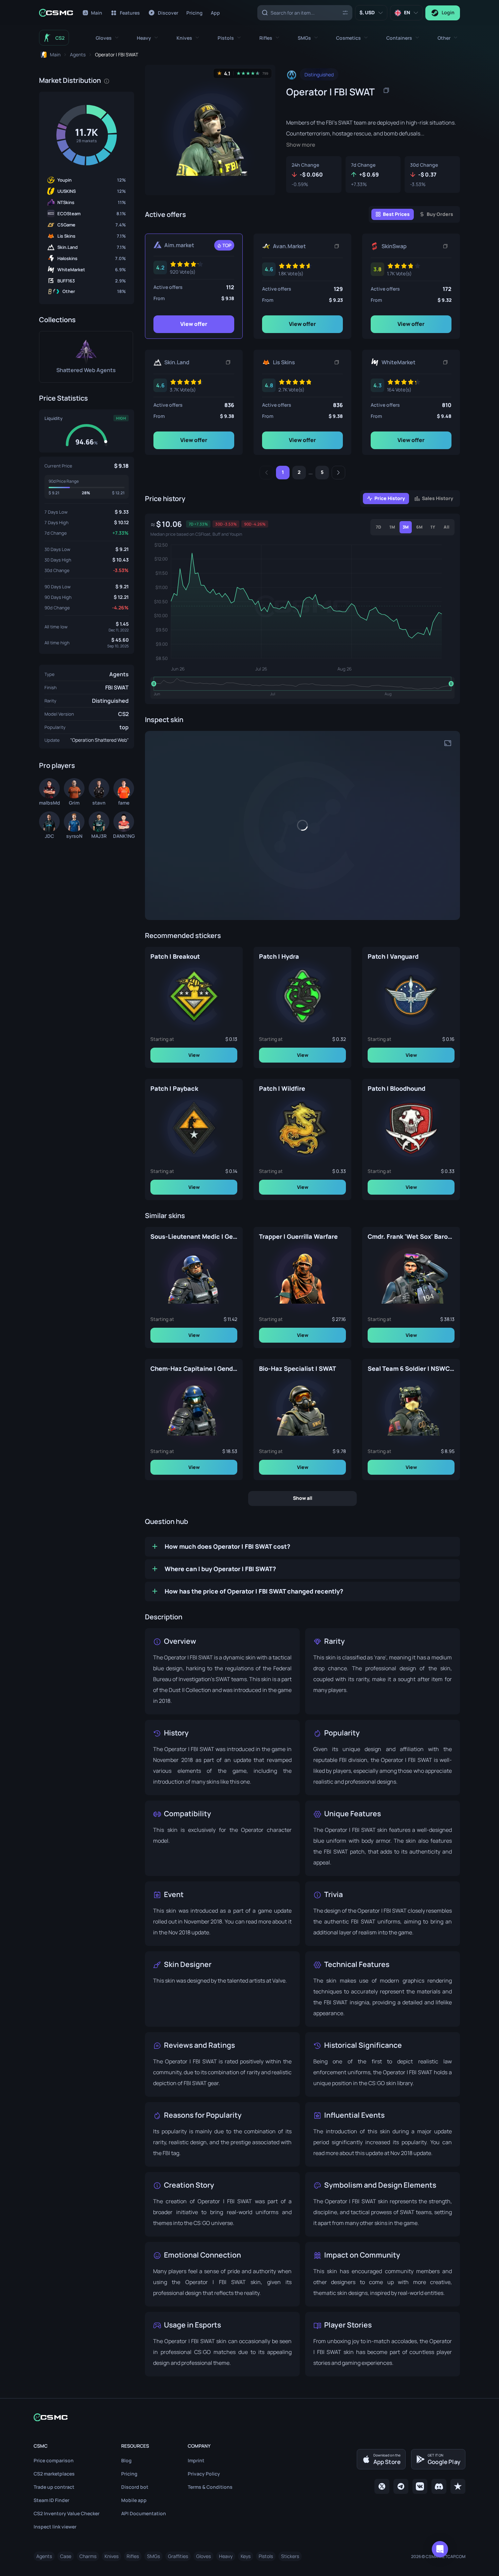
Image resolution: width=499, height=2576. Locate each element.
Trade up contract (54, 2487)
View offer (194, 324)
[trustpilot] (458, 2486)
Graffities (178, 2556)
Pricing (129, 2474)
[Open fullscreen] (448, 743)
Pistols (266, 2556)
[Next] (338, 473)
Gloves (204, 2556)
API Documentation (144, 2513)
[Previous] (266, 473)
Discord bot (135, 2487)
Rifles (133, 2556)
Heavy (226, 2556)
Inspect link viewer (55, 2527)
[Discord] (439, 2486)
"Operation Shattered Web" (99, 740)
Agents (119, 674)
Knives (112, 2556)
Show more (301, 145)
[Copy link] (337, 246)
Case (66, 2556)
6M (419, 527)
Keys (246, 2556)
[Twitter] (382, 2486)
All (447, 527)
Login (448, 12)
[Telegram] (401, 2486)
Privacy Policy (204, 2474)
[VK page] (420, 2486)
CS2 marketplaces (54, 2474)
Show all (303, 1498)
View (194, 1055)
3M (406, 527)
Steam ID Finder (51, 2500)
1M (392, 527)
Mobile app (134, 2500)
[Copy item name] (386, 90)
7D (378, 527)
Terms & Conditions (210, 2487)
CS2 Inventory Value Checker (67, 2513)
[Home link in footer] (249, 2417)
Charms (88, 2556)
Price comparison (54, 2460)
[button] (107, 38)
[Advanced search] (345, 12)
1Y (433, 527)
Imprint (196, 2460)
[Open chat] (440, 2549)
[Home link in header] (56, 13)
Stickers (290, 2556)
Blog (126, 2460)
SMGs (153, 2556)
